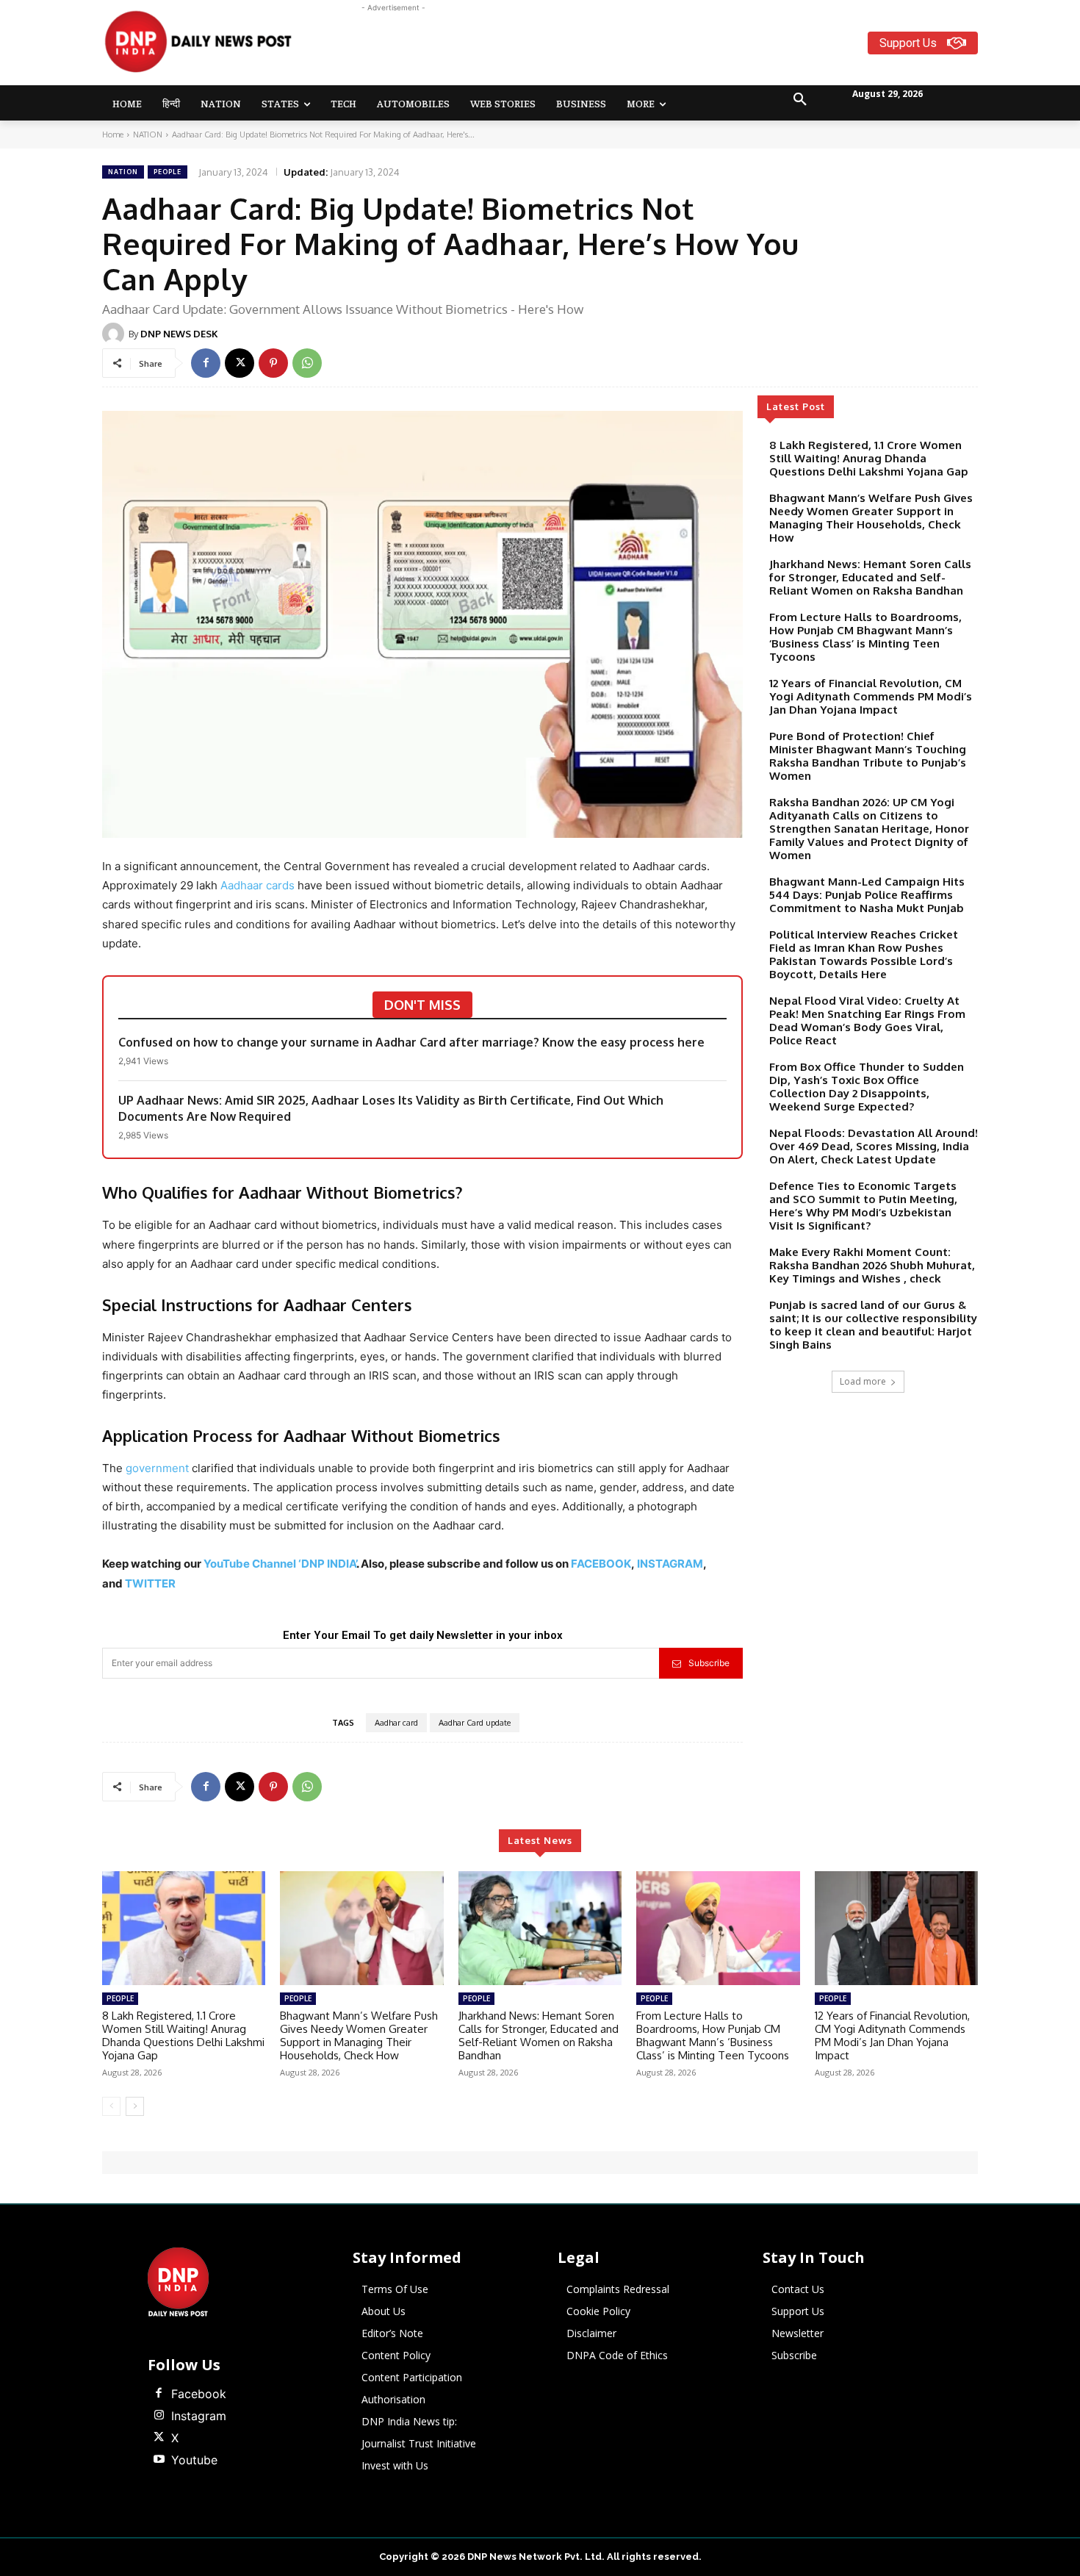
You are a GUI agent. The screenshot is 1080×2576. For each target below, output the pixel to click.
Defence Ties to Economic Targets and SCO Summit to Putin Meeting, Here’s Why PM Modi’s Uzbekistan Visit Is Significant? (863, 1206)
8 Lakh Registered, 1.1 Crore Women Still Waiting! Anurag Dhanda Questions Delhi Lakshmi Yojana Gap (869, 458)
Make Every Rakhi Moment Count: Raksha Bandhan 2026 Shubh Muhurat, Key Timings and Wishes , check (872, 1265)
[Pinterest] (273, 363)
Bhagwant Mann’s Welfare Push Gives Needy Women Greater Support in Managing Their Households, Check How (871, 518)
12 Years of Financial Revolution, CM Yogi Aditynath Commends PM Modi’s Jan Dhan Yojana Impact (871, 696)
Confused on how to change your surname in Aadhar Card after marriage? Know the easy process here (411, 1042)
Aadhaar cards (256, 885)
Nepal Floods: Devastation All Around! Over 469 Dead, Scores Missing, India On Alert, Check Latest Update (874, 1146)
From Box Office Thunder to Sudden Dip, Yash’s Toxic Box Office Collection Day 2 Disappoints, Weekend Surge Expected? (867, 1087)
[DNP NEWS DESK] (115, 334)
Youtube (194, 2460)
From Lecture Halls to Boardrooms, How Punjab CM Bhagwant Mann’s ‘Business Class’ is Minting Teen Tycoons (865, 637)
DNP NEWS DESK (179, 334)
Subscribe (709, 1663)
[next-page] (135, 2106)
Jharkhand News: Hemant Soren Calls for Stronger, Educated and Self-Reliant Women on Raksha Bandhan (870, 577)
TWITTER (150, 1583)
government (159, 1468)
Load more (863, 1381)
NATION (148, 134)
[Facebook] (206, 363)
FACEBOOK (601, 1564)
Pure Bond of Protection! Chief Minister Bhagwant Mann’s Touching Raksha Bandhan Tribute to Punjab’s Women (868, 756)
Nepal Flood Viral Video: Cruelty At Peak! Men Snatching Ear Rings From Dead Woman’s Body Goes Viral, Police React (867, 1020)
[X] (240, 363)
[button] (800, 100)
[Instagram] (159, 2416)
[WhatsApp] (307, 363)
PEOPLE (168, 172)
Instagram (199, 2416)
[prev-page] (111, 2106)
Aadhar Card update (475, 1723)
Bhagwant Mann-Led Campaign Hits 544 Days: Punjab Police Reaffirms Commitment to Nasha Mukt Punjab (867, 895)
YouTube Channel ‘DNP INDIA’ (280, 1564)
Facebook (199, 2394)
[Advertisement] (597, 49)
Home (113, 134)
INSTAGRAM (670, 1564)
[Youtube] (159, 2460)
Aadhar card (396, 1723)
